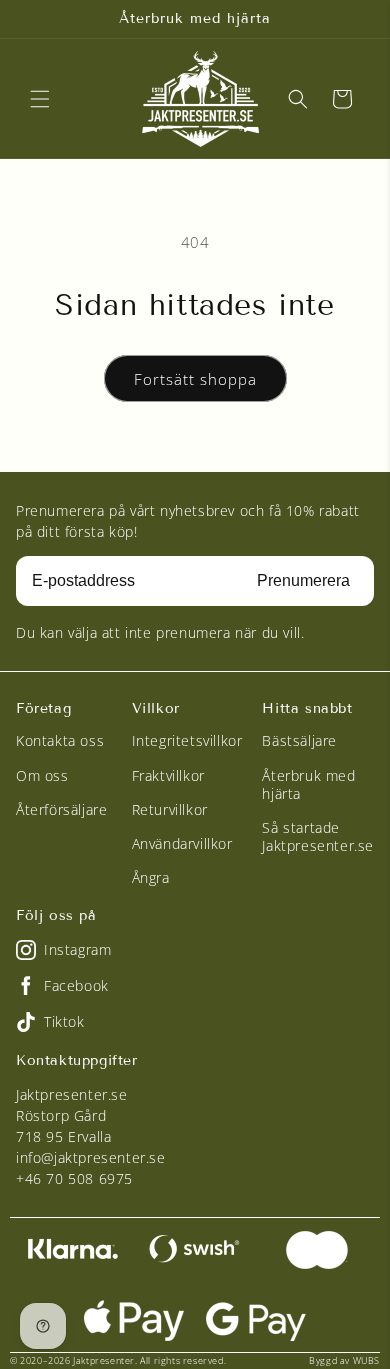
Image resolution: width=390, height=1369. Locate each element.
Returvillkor (170, 809)
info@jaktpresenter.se (91, 1157)
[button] (40, 99)
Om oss (42, 775)
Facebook (76, 985)
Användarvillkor (182, 843)
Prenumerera (303, 580)
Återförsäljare (61, 809)
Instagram (77, 949)
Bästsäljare (299, 740)
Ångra (151, 877)
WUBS (366, 1360)
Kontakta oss (60, 740)
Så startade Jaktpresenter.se (318, 836)
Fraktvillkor (168, 775)
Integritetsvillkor (187, 740)
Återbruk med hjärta (308, 784)
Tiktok (64, 1021)
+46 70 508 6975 (74, 1178)
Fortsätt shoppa (195, 379)
